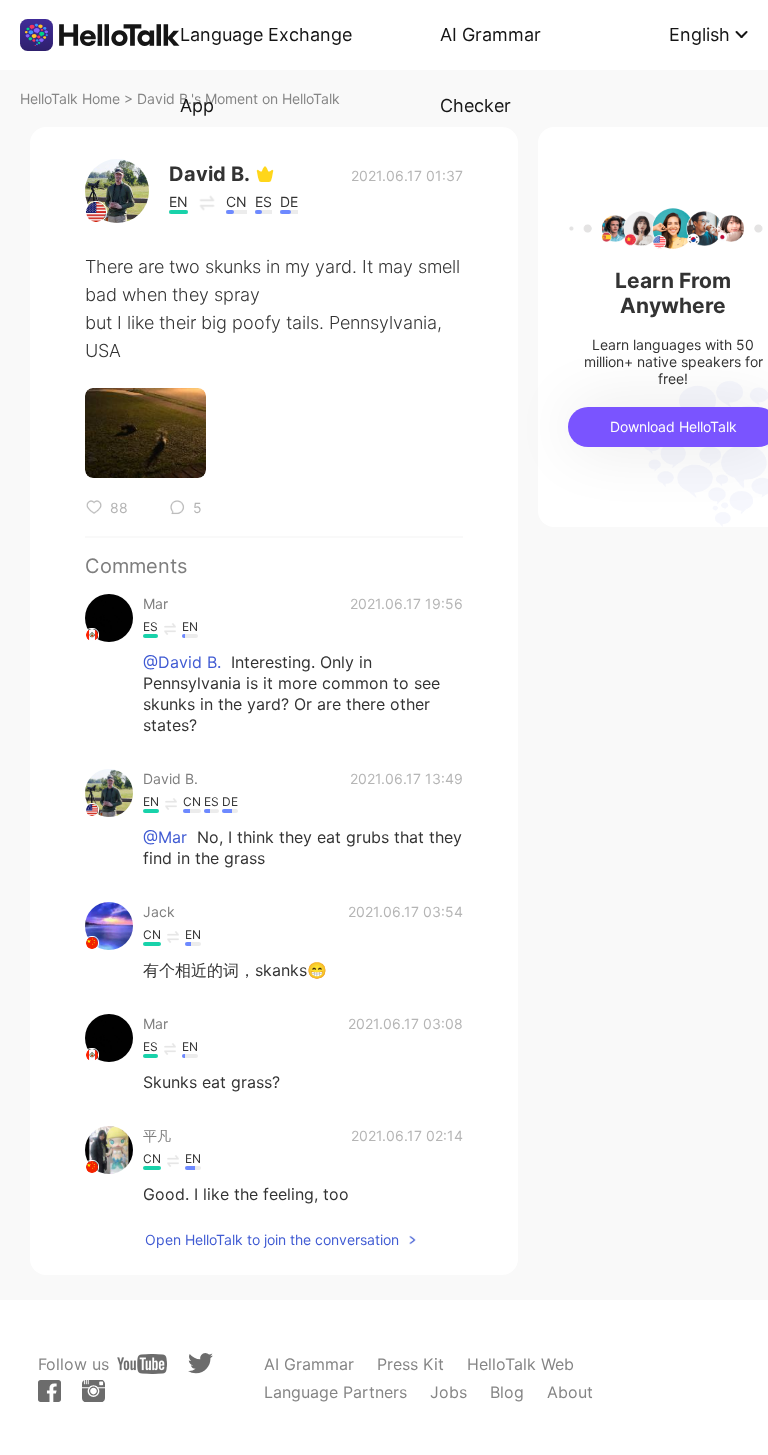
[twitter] (200, 1363)
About (570, 1392)
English (699, 34)
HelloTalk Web (520, 1364)
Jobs (448, 1392)
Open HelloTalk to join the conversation (272, 1239)
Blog (507, 1392)
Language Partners (335, 1392)
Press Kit (410, 1364)
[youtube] (142, 1364)
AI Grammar (309, 1364)
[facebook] (49, 1391)
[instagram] (93, 1391)
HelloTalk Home (70, 98)
